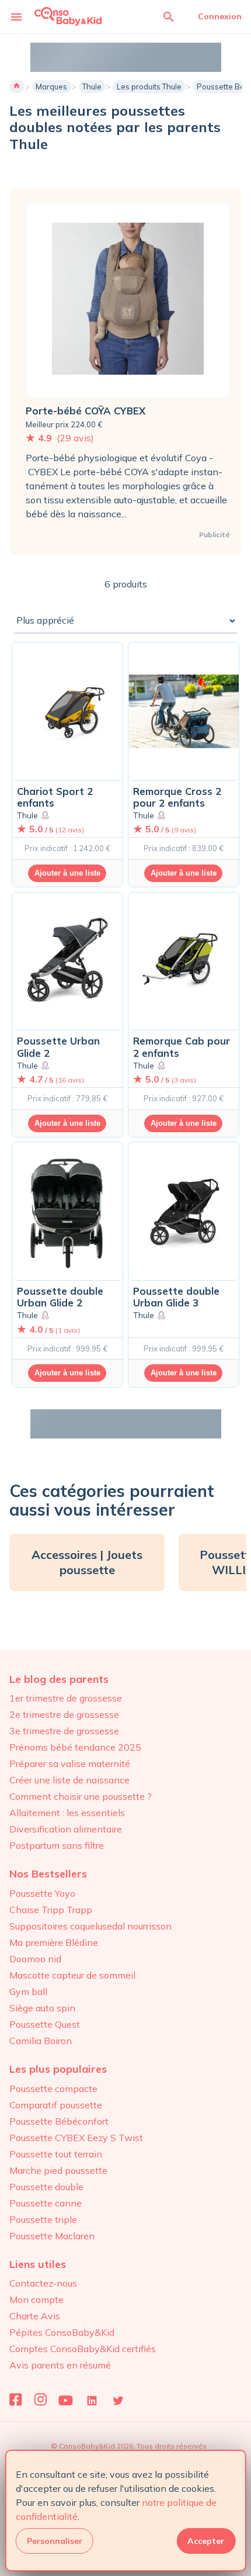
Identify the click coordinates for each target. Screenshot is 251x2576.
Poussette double (46, 2187)
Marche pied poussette (58, 2170)
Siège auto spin (42, 2008)
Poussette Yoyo (42, 1893)
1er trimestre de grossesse (66, 1698)
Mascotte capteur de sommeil (72, 1975)
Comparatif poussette (56, 2105)
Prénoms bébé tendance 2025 (75, 1747)
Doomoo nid (35, 1959)
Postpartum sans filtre (57, 1845)
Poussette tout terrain (56, 2154)
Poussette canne (46, 2203)
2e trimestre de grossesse (64, 1714)
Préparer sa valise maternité (70, 1764)
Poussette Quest (45, 2024)
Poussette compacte (53, 2089)
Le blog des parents (59, 1679)
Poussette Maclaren (52, 2236)
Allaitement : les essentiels (67, 1813)
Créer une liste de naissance (69, 1780)
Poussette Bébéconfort (59, 2121)
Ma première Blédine (54, 1942)
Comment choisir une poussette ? (81, 1796)
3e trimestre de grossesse (64, 1731)
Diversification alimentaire (66, 1829)
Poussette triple (43, 2219)
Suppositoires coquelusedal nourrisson (90, 1926)
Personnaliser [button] (55, 2541)
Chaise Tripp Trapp (51, 1910)
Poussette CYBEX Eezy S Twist (76, 2138)
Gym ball (28, 1991)
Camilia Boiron (41, 2041)
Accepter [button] (206, 2541)
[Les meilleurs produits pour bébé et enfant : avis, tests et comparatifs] (68, 16)
